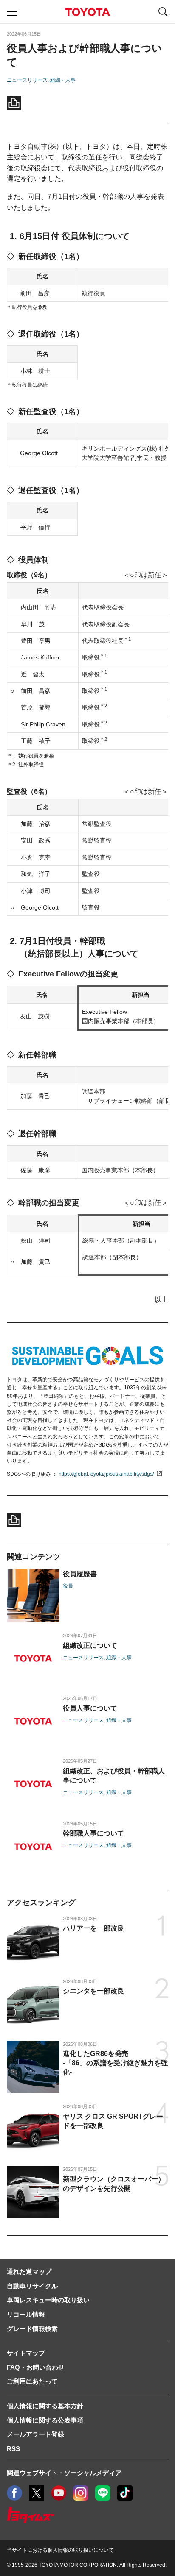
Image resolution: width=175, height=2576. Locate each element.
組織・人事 (63, 80)
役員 (68, 1586)
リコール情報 (26, 2314)
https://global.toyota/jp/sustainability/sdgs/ (106, 1474)
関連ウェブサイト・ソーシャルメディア (64, 2473)
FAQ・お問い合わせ (36, 2367)
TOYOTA (87, 12)
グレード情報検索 (32, 2329)
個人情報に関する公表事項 (45, 2420)
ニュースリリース (27, 80)
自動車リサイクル (32, 2286)
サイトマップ (26, 2353)
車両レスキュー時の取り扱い (48, 2300)
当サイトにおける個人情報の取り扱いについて (60, 2550)
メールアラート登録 (35, 2434)
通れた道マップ (29, 2271)
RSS (13, 2449)
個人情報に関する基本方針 (45, 2406)
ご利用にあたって (32, 2381)
